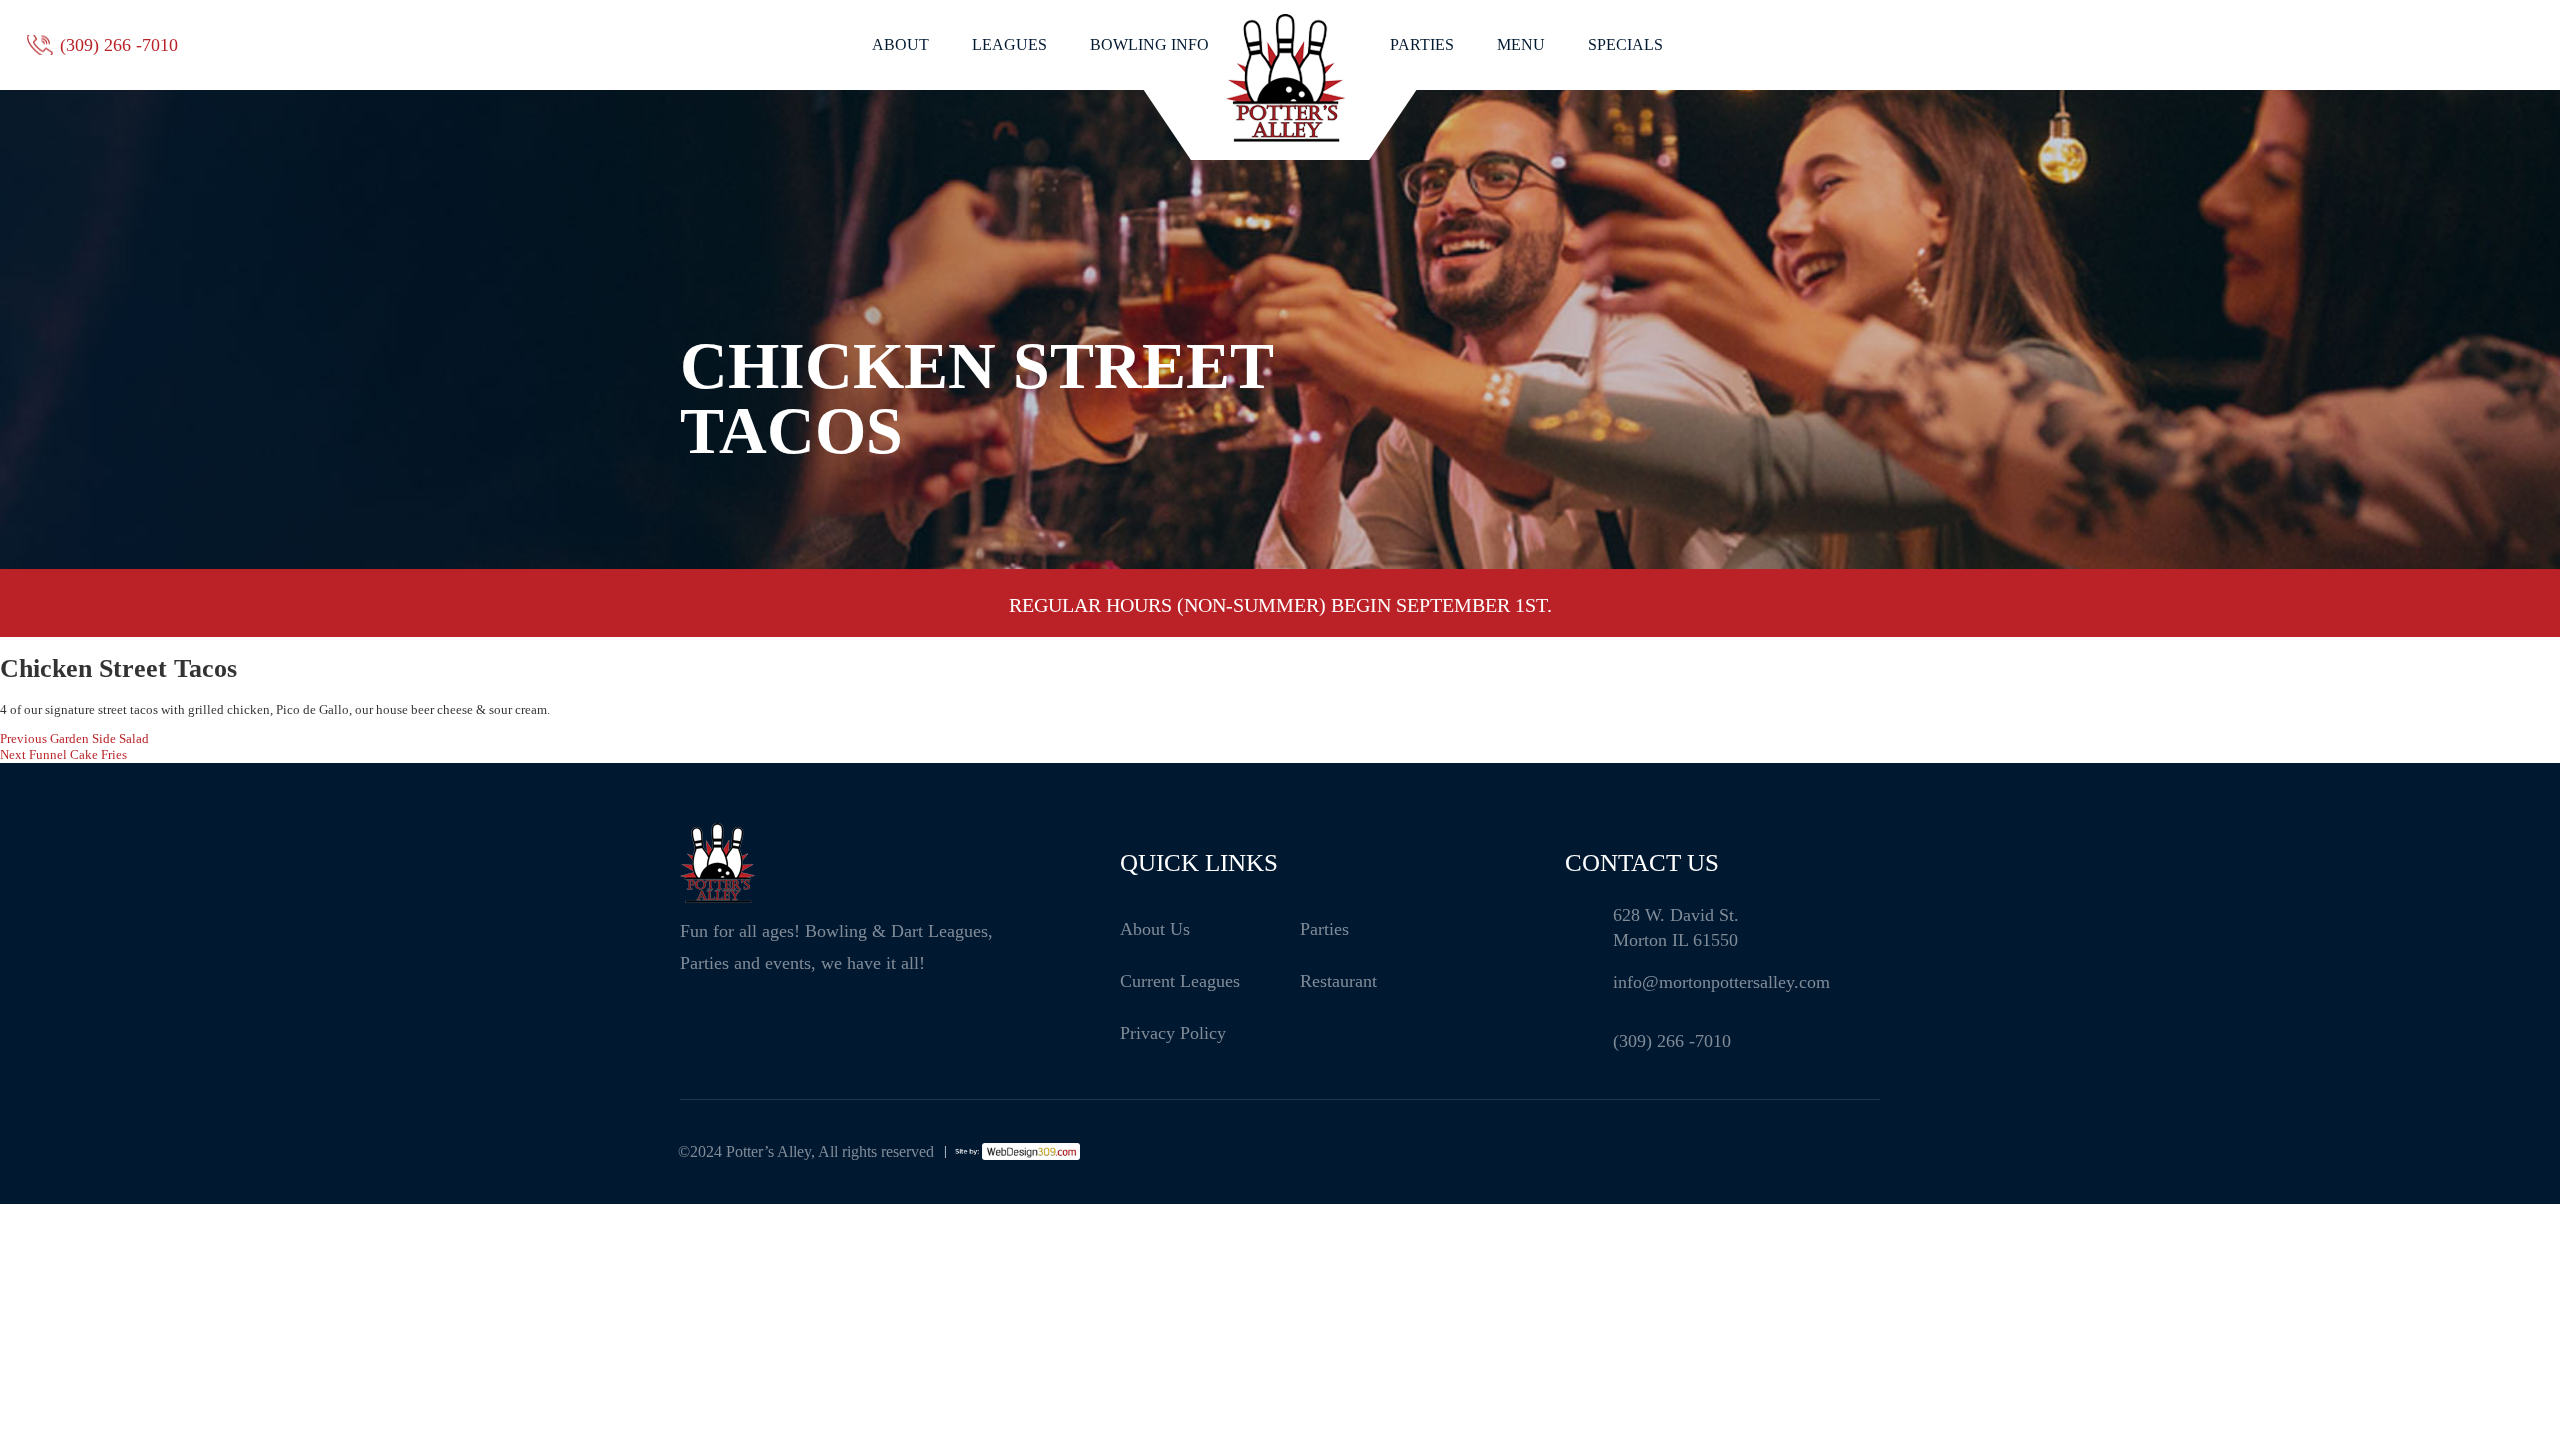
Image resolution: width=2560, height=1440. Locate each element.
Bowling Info (1149, 44)
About (900, 44)
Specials (1625, 44)
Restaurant (1338, 981)
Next (1905, 604)
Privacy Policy (1173, 1033)
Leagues (1009, 44)
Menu (1521, 44)
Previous (655, 604)
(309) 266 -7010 (119, 45)
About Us (1155, 929)
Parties (1422, 44)
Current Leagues (1180, 981)
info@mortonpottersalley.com (1721, 982)
